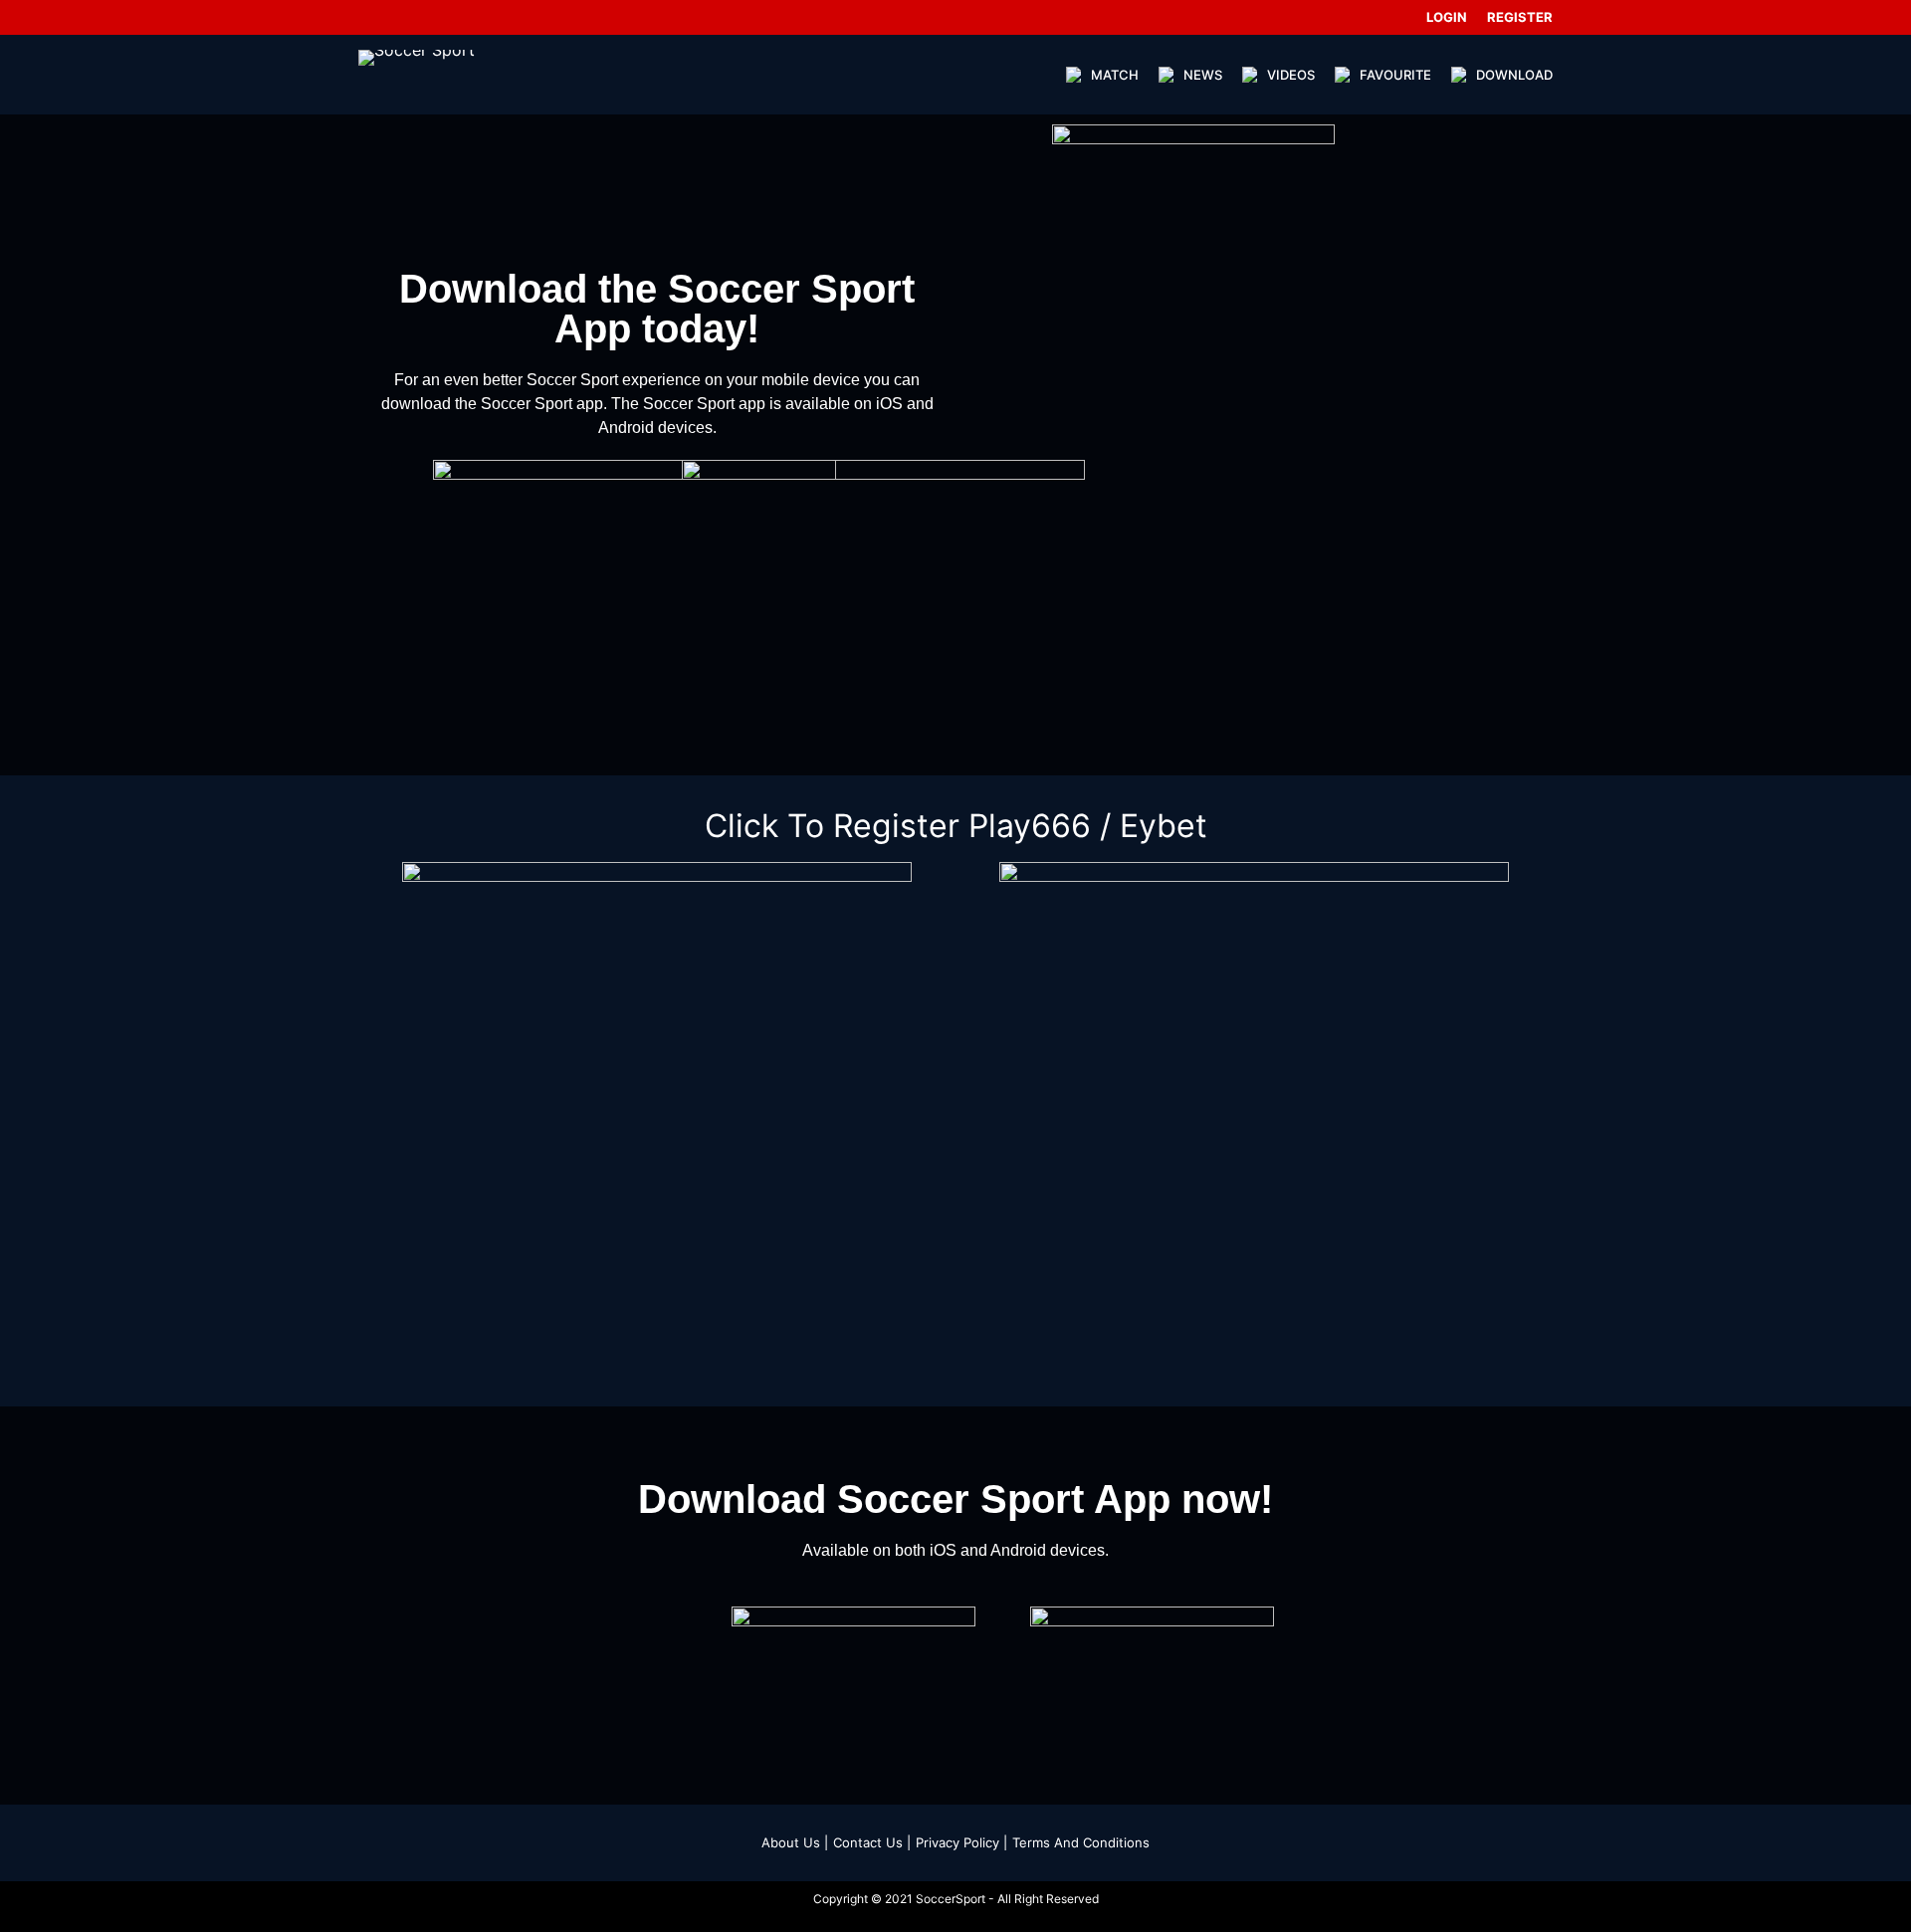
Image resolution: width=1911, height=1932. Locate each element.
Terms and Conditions (1081, 1842)
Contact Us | (872, 1842)
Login (1447, 17)
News (1203, 75)
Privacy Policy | (961, 1842)
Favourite (1395, 75)
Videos (1291, 75)
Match (1115, 75)
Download (1514, 75)
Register (1520, 17)
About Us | (795, 1842)
